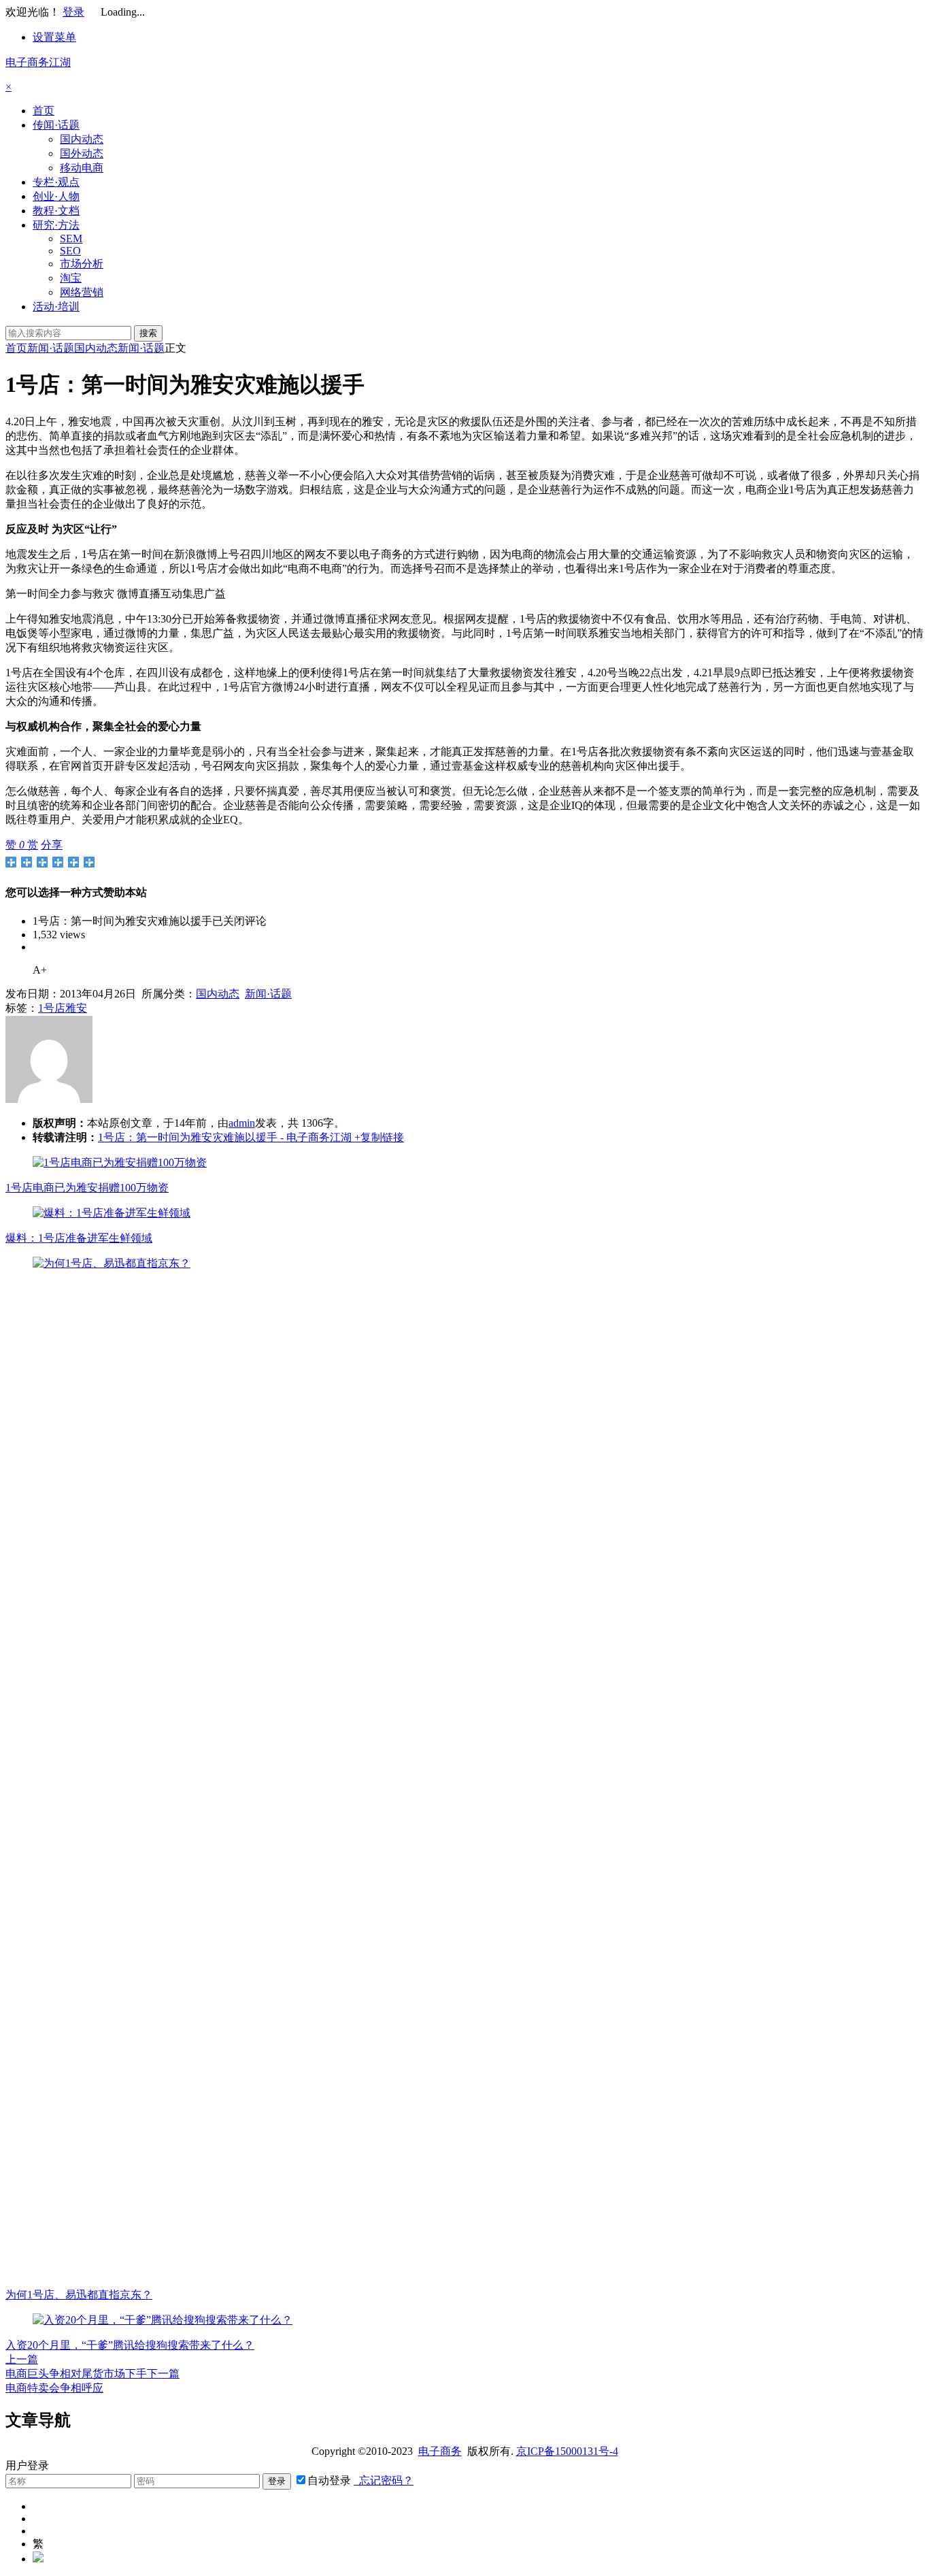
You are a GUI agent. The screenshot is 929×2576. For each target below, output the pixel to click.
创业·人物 (56, 196)
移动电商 (82, 168)
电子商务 (440, 2451)
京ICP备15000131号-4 (567, 2451)
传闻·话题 (56, 125)
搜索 (148, 333)
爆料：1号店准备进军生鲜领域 (79, 1238)
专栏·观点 (56, 182)
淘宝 (71, 278)
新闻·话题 (51, 348)
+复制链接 (378, 1137)
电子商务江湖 (38, 62)
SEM (71, 238)
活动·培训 (56, 307)
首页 (44, 111)
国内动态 (82, 139)
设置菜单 (54, 37)
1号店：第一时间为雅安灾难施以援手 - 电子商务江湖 (225, 1137)
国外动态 (82, 153)
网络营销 (82, 292)
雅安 (76, 1008)
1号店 (52, 1008)
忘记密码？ (384, 2480)
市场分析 (82, 264)
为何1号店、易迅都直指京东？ (79, 2295)
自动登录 (329, 2480)
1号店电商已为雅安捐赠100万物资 (87, 1188)
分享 (52, 845)
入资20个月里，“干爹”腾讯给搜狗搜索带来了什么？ (130, 2345)
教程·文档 (56, 211)
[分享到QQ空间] (27, 862)
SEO (70, 251)
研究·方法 (56, 225)
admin (242, 1123)
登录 (73, 12)
